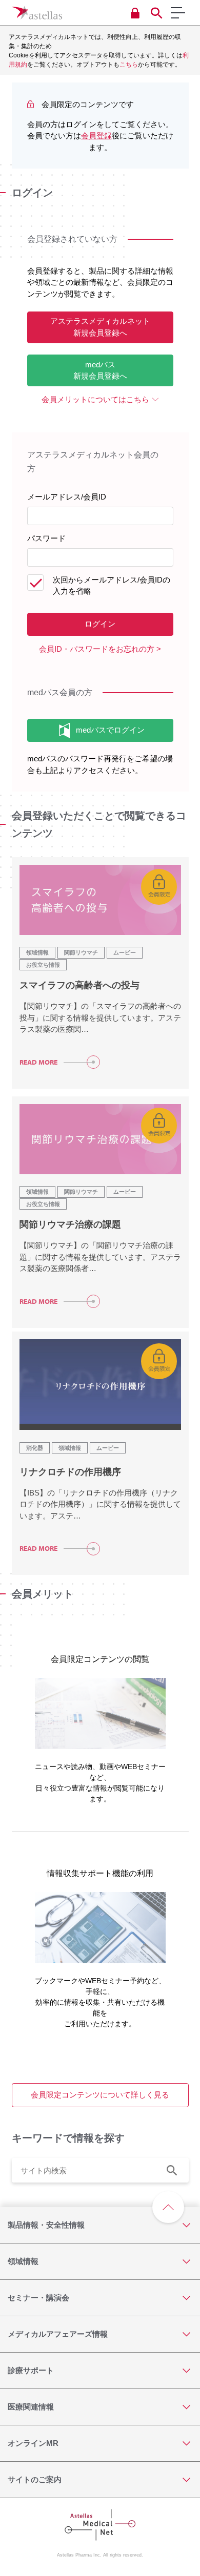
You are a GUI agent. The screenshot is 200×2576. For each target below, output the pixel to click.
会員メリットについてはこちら (95, 399)
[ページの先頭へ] (168, 2207)
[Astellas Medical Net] (37, 13)
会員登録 (96, 136)
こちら (129, 65)
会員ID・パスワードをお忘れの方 (97, 649)
